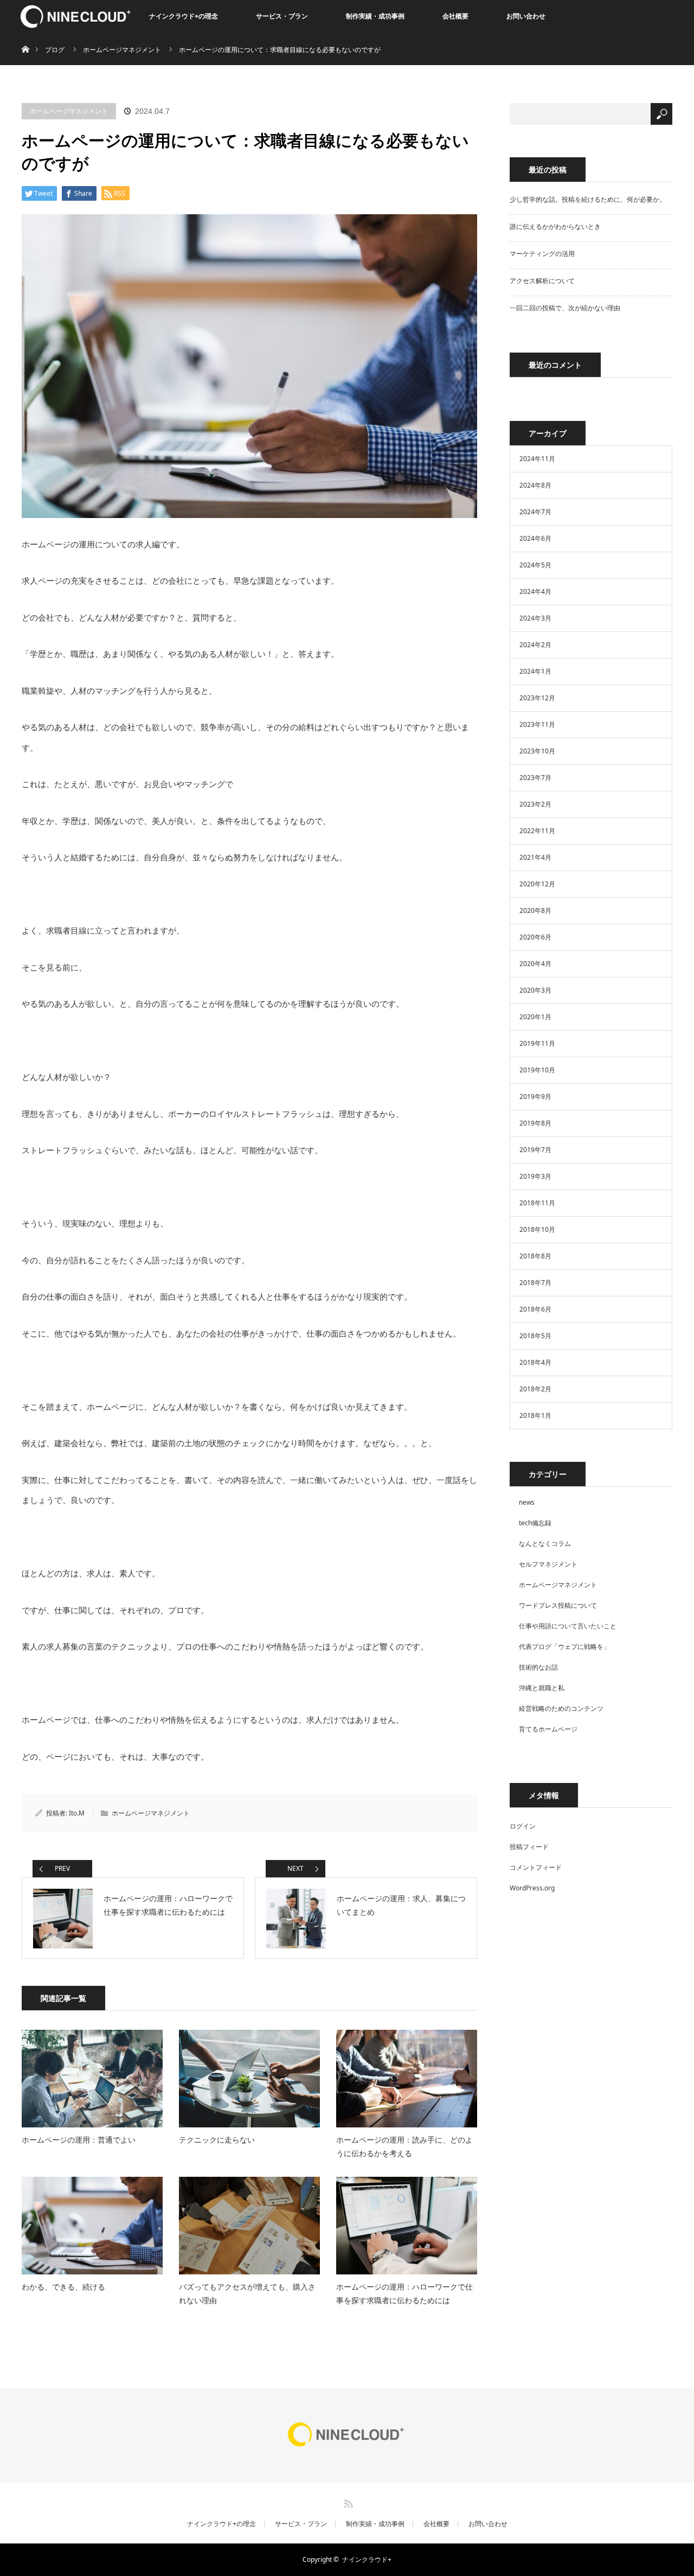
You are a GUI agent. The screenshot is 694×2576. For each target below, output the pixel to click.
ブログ (55, 50)
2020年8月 (535, 910)
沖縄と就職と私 (542, 1688)
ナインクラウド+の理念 (184, 16)
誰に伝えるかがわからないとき (555, 226)
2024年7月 (535, 512)
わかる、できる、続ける (63, 2287)
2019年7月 (535, 1150)
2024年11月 (537, 459)
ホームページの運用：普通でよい (79, 2140)
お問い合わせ (526, 16)
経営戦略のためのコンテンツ (561, 1708)
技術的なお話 (538, 1667)
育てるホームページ (548, 1729)
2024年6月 (535, 538)
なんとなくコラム (545, 1543)
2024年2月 (535, 645)
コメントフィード (536, 1867)
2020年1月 (535, 1017)
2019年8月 (535, 1123)
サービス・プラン (282, 16)
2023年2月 (535, 804)
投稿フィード (529, 1847)
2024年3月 (535, 618)
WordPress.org (532, 1888)
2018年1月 (535, 1415)
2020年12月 (537, 884)
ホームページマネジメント (69, 111)
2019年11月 (537, 1043)
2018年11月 (537, 1203)
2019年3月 (535, 1176)
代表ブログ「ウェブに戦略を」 (564, 1647)
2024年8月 (535, 485)
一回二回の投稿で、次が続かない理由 (565, 308)
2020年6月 (535, 937)
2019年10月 (537, 1070)
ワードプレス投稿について (558, 1605)
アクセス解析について (542, 281)
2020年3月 (535, 990)
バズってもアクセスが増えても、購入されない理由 (247, 2293)
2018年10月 (537, 1229)
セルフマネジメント (548, 1564)
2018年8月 (535, 1256)
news (527, 1502)
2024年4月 (535, 592)
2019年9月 (535, 1097)
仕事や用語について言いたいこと (568, 1626)
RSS (347, 2502)
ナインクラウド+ (367, 2559)
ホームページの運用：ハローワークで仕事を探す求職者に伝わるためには (404, 2293)
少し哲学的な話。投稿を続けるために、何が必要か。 (588, 199)
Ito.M (77, 1813)
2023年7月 (535, 778)
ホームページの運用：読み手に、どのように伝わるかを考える (404, 2146)
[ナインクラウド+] (347, 2446)
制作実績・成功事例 (375, 16)
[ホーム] (25, 37)
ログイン (523, 1826)
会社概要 (455, 16)
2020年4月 (535, 964)
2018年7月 (535, 1283)
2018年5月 (535, 1336)
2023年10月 (537, 751)
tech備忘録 (535, 1523)
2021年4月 (535, 857)
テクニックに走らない (217, 2140)
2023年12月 (537, 698)
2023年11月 (537, 724)
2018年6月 (535, 1309)
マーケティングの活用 (542, 254)
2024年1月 (535, 671)
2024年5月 (535, 565)
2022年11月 (537, 831)
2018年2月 (535, 1389)
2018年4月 (535, 1362)
